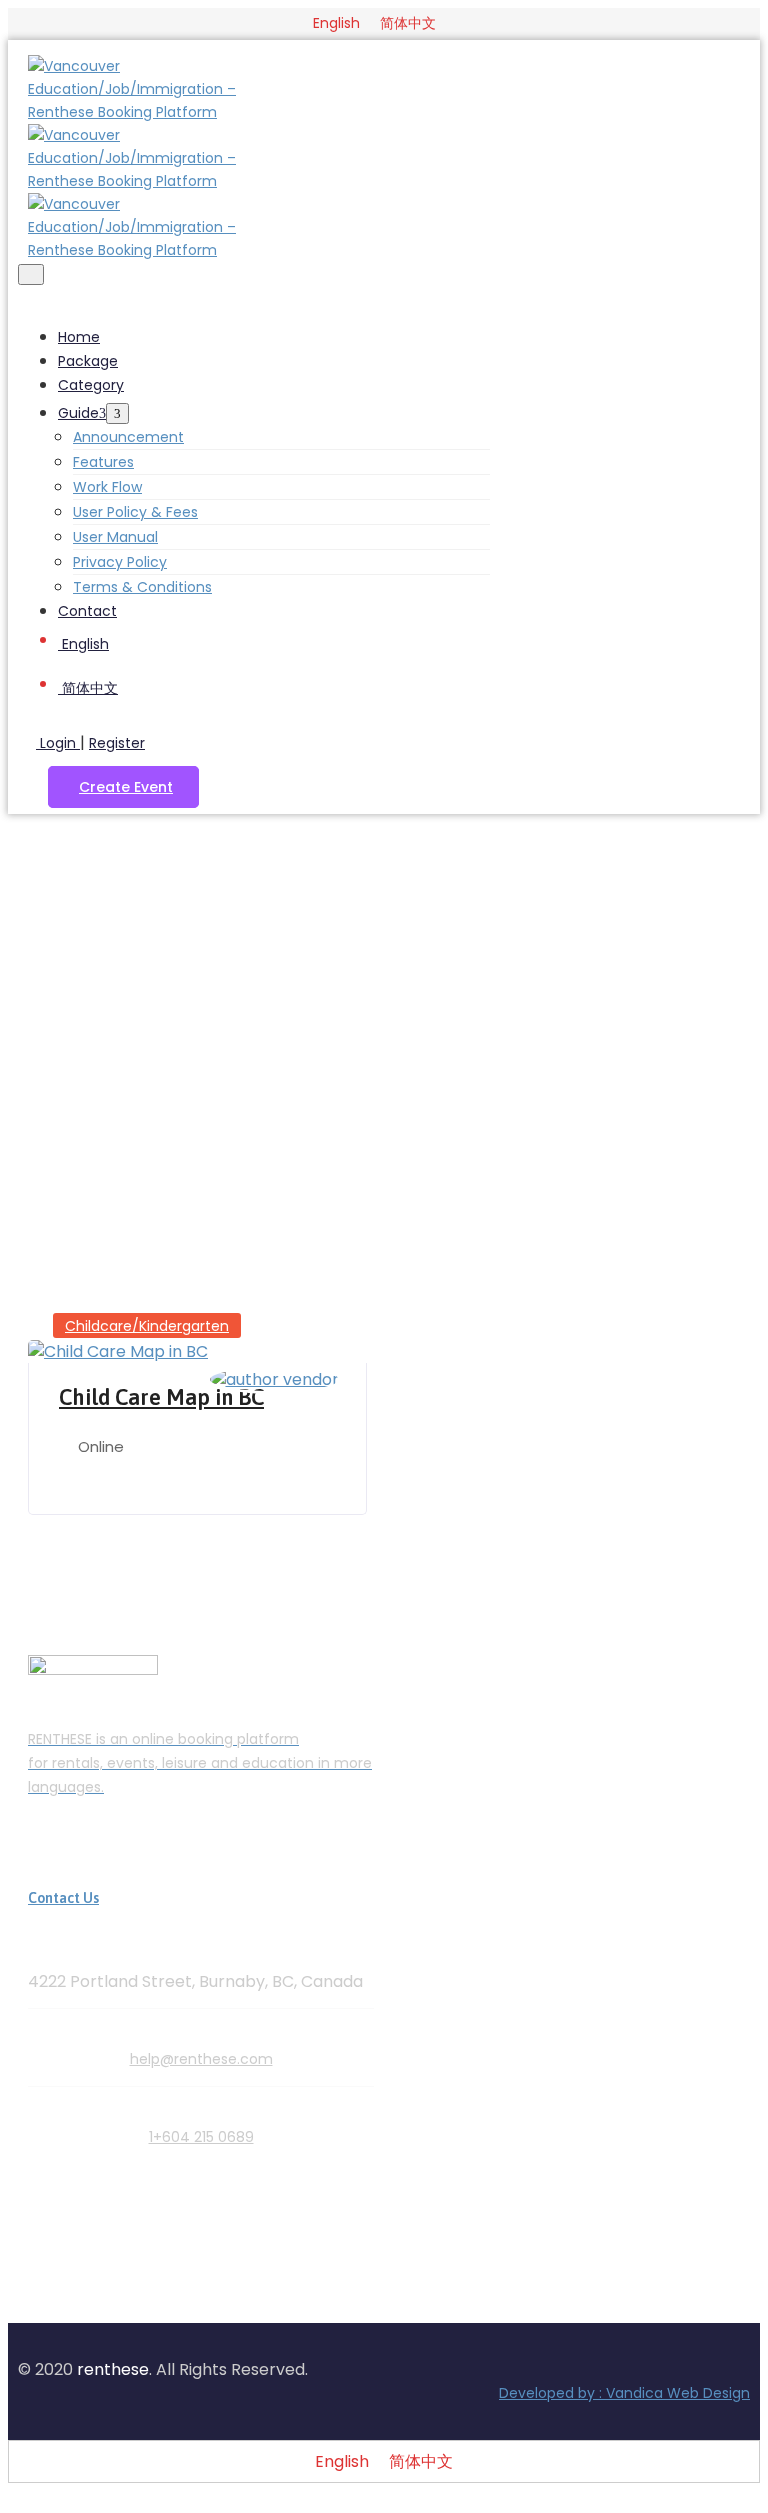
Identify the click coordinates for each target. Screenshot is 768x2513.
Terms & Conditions (142, 587)
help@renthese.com (201, 2059)
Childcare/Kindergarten (147, 1326)
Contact (87, 611)
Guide (78, 413)
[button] (123, 787)
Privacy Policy (120, 562)
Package (88, 361)
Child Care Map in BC (161, 1397)
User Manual (115, 537)
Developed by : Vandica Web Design (624, 2393)
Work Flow (107, 487)
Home (79, 337)
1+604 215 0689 (201, 2137)
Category (91, 385)
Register (117, 743)
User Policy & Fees (135, 512)
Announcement (128, 437)
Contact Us (63, 1898)
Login (58, 743)
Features (103, 462)
